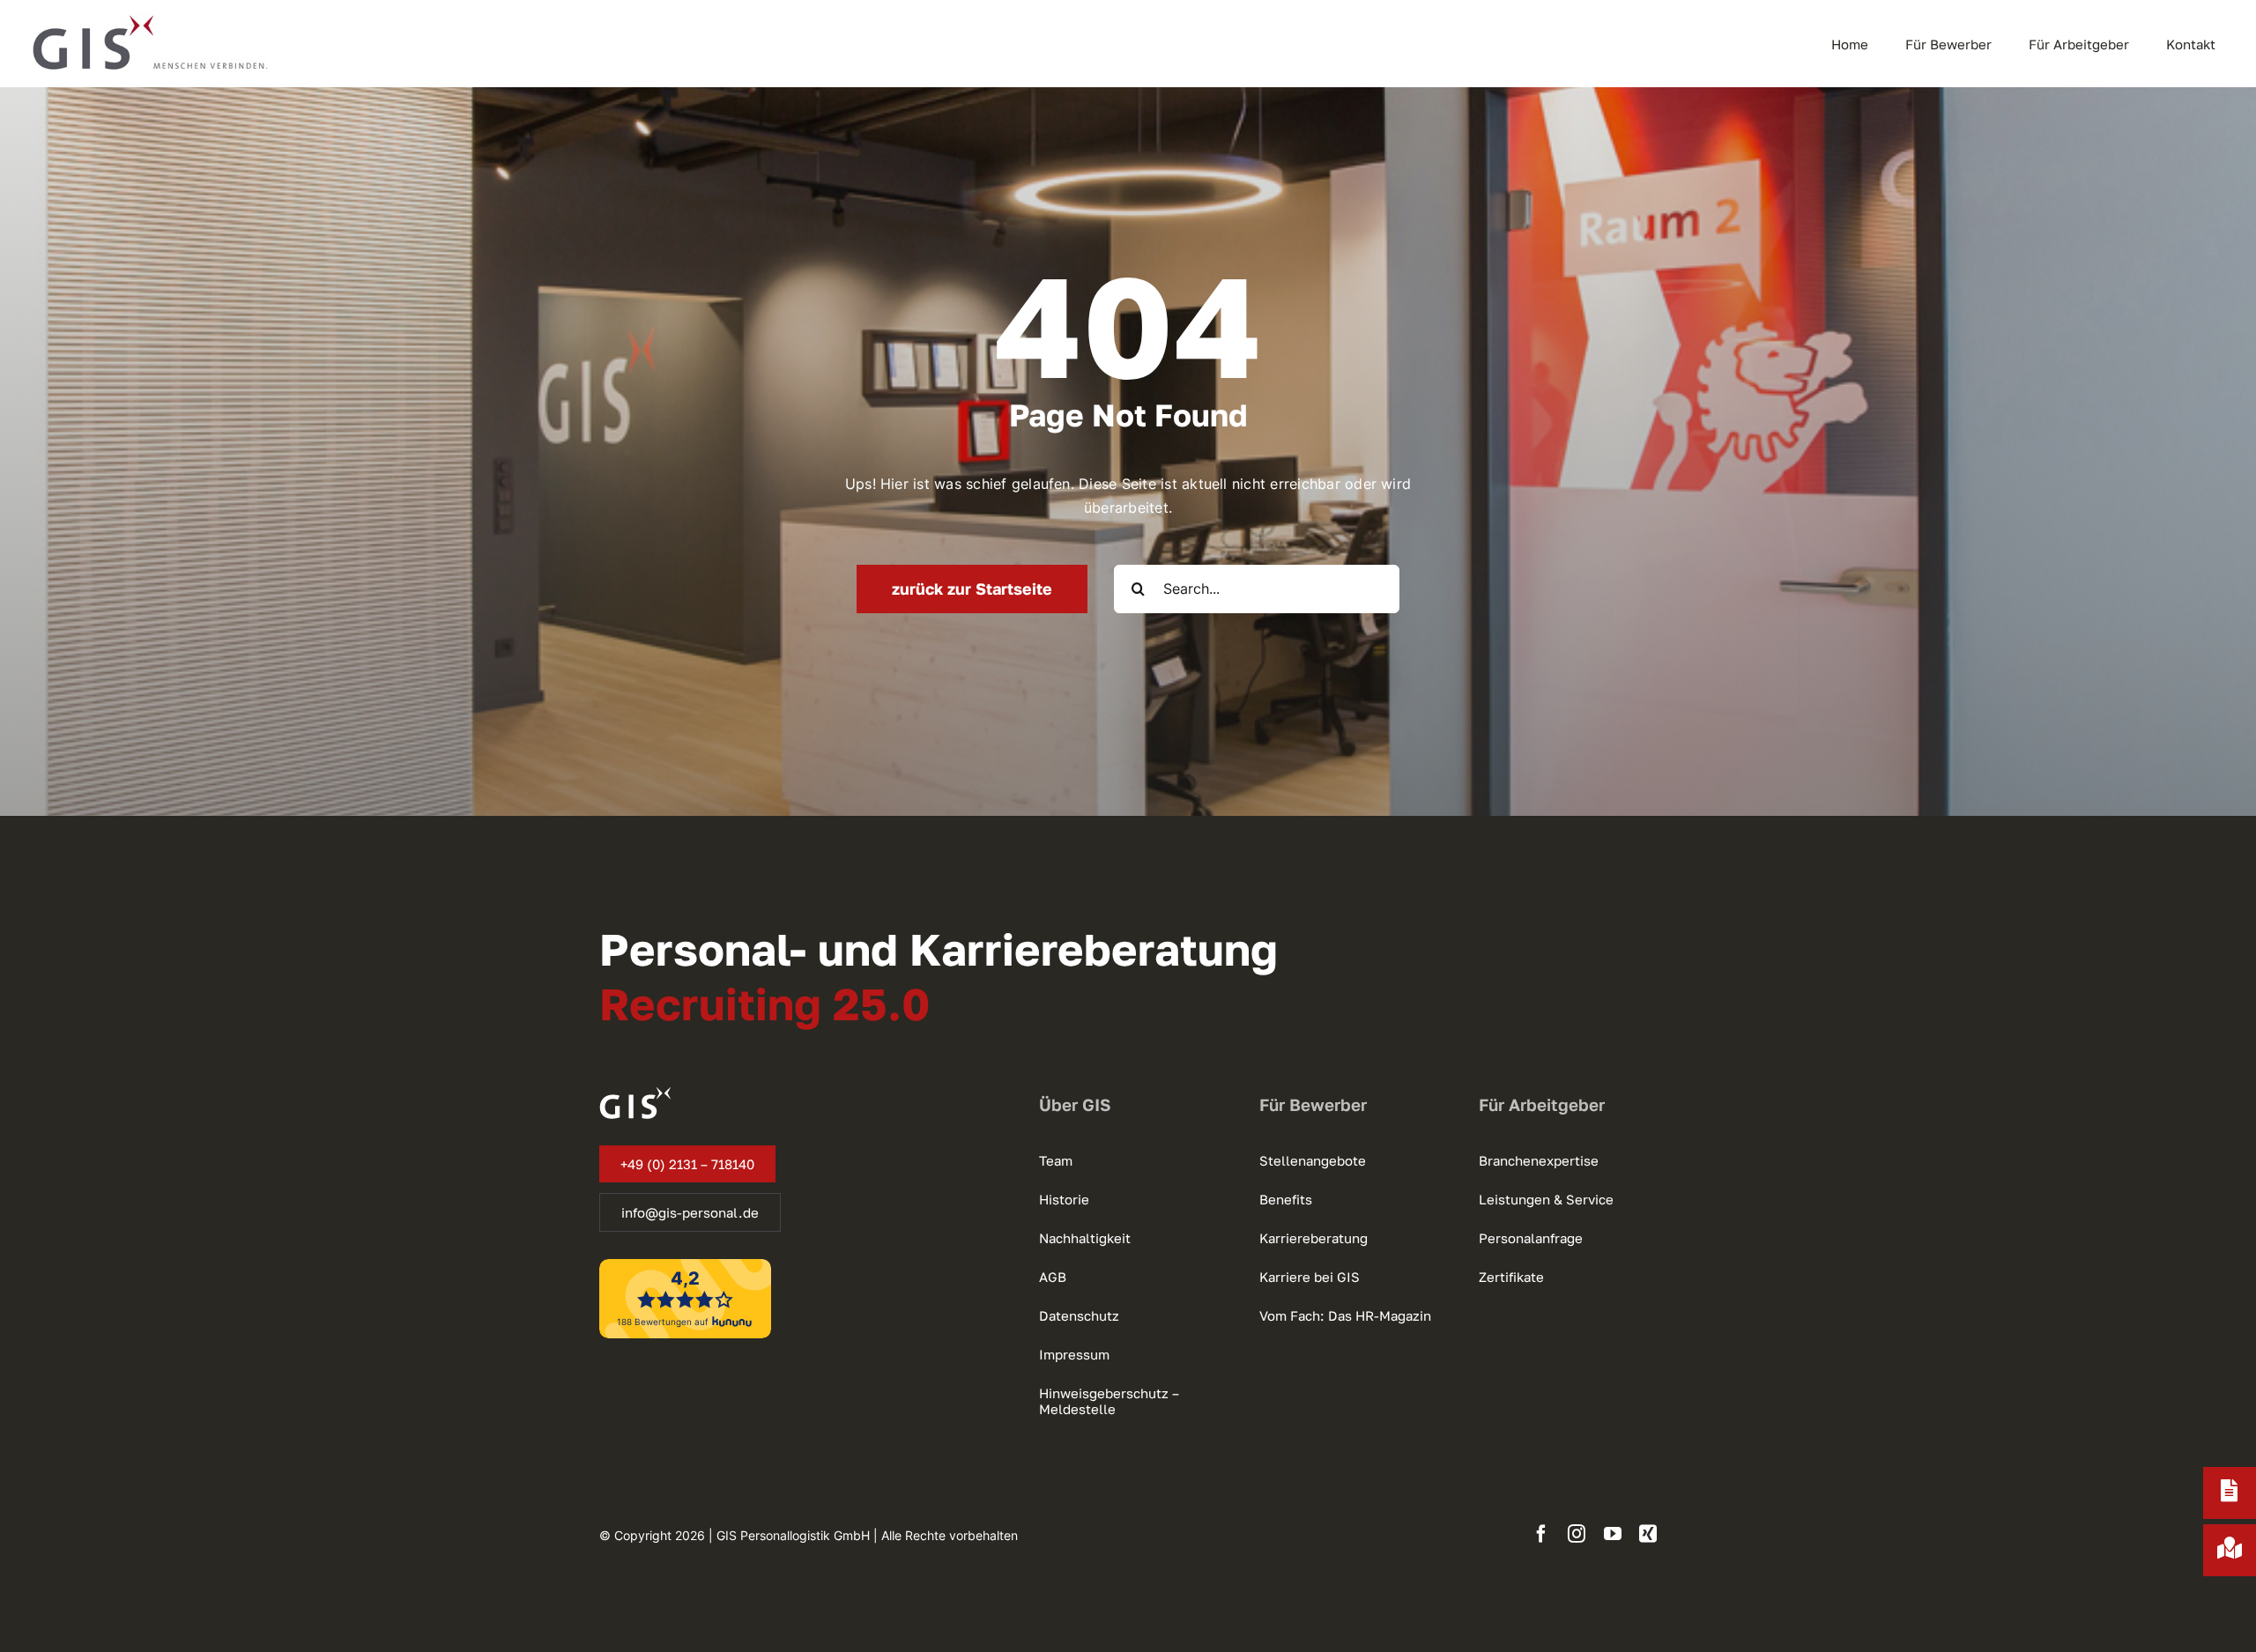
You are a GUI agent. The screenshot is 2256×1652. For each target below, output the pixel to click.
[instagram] (1577, 1534)
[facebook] (1541, 1534)
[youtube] (1613, 1534)
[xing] (1648, 1534)
